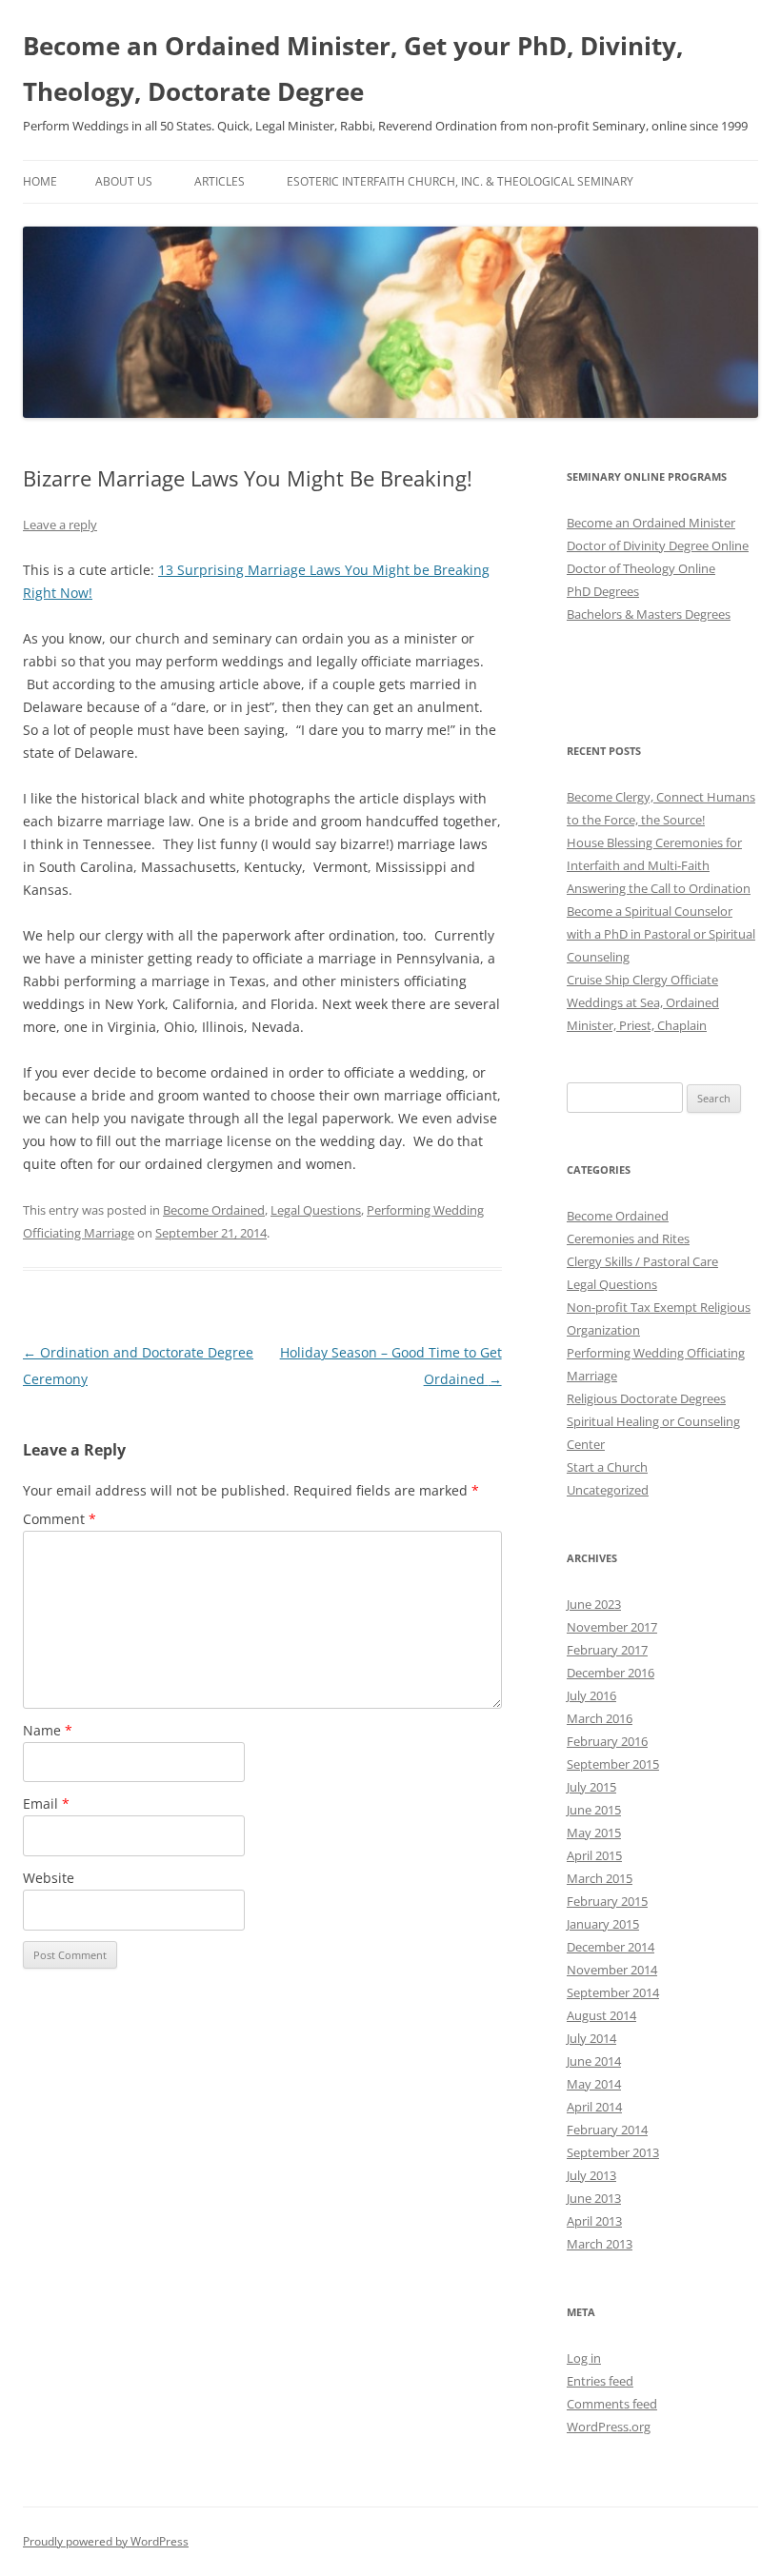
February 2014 (607, 2130)
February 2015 (607, 1901)
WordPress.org (609, 2427)
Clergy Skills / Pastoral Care (642, 1261)
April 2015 (594, 1855)
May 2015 (594, 1833)
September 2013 (613, 2152)
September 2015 (613, 1764)
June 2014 (594, 2061)
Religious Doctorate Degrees (646, 1398)
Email (46, 1803)
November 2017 (612, 1627)
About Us (124, 181)
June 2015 (594, 1810)
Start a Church (607, 1467)
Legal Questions (316, 1210)
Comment (60, 1519)
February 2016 (607, 1741)
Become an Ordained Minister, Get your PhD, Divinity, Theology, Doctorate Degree (353, 69)
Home (40, 181)
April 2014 (594, 2107)
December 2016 (611, 1673)
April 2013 (594, 2221)
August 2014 (601, 2015)
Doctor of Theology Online (641, 568)
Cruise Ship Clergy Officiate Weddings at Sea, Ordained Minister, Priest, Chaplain (643, 1002)
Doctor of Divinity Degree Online (658, 545)
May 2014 (594, 2084)
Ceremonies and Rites (628, 1238)
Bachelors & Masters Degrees (649, 614)
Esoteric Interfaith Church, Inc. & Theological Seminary (460, 181)
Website (49, 1878)
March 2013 (600, 2244)
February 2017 (607, 1650)
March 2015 (600, 1878)
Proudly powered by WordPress (106, 2541)
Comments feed (612, 2404)
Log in (584, 2358)
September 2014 (613, 1992)
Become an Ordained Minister (651, 523)
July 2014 (591, 2038)
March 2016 (600, 1718)
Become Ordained (214, 1210)
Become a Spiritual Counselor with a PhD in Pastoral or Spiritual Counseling (661, 934)
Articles (220, 181)
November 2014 (612, 1970)
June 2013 (594, 2198)
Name (48, 1730)
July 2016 (591, 1695)
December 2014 (611, 1947)
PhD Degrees (603, 591)
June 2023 (594, 1604)
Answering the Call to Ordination (659, 888)
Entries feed (600, 2381)
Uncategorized (608, 1490)
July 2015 (591, 1787)
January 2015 (603, 1924)
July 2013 (591, 2175)
